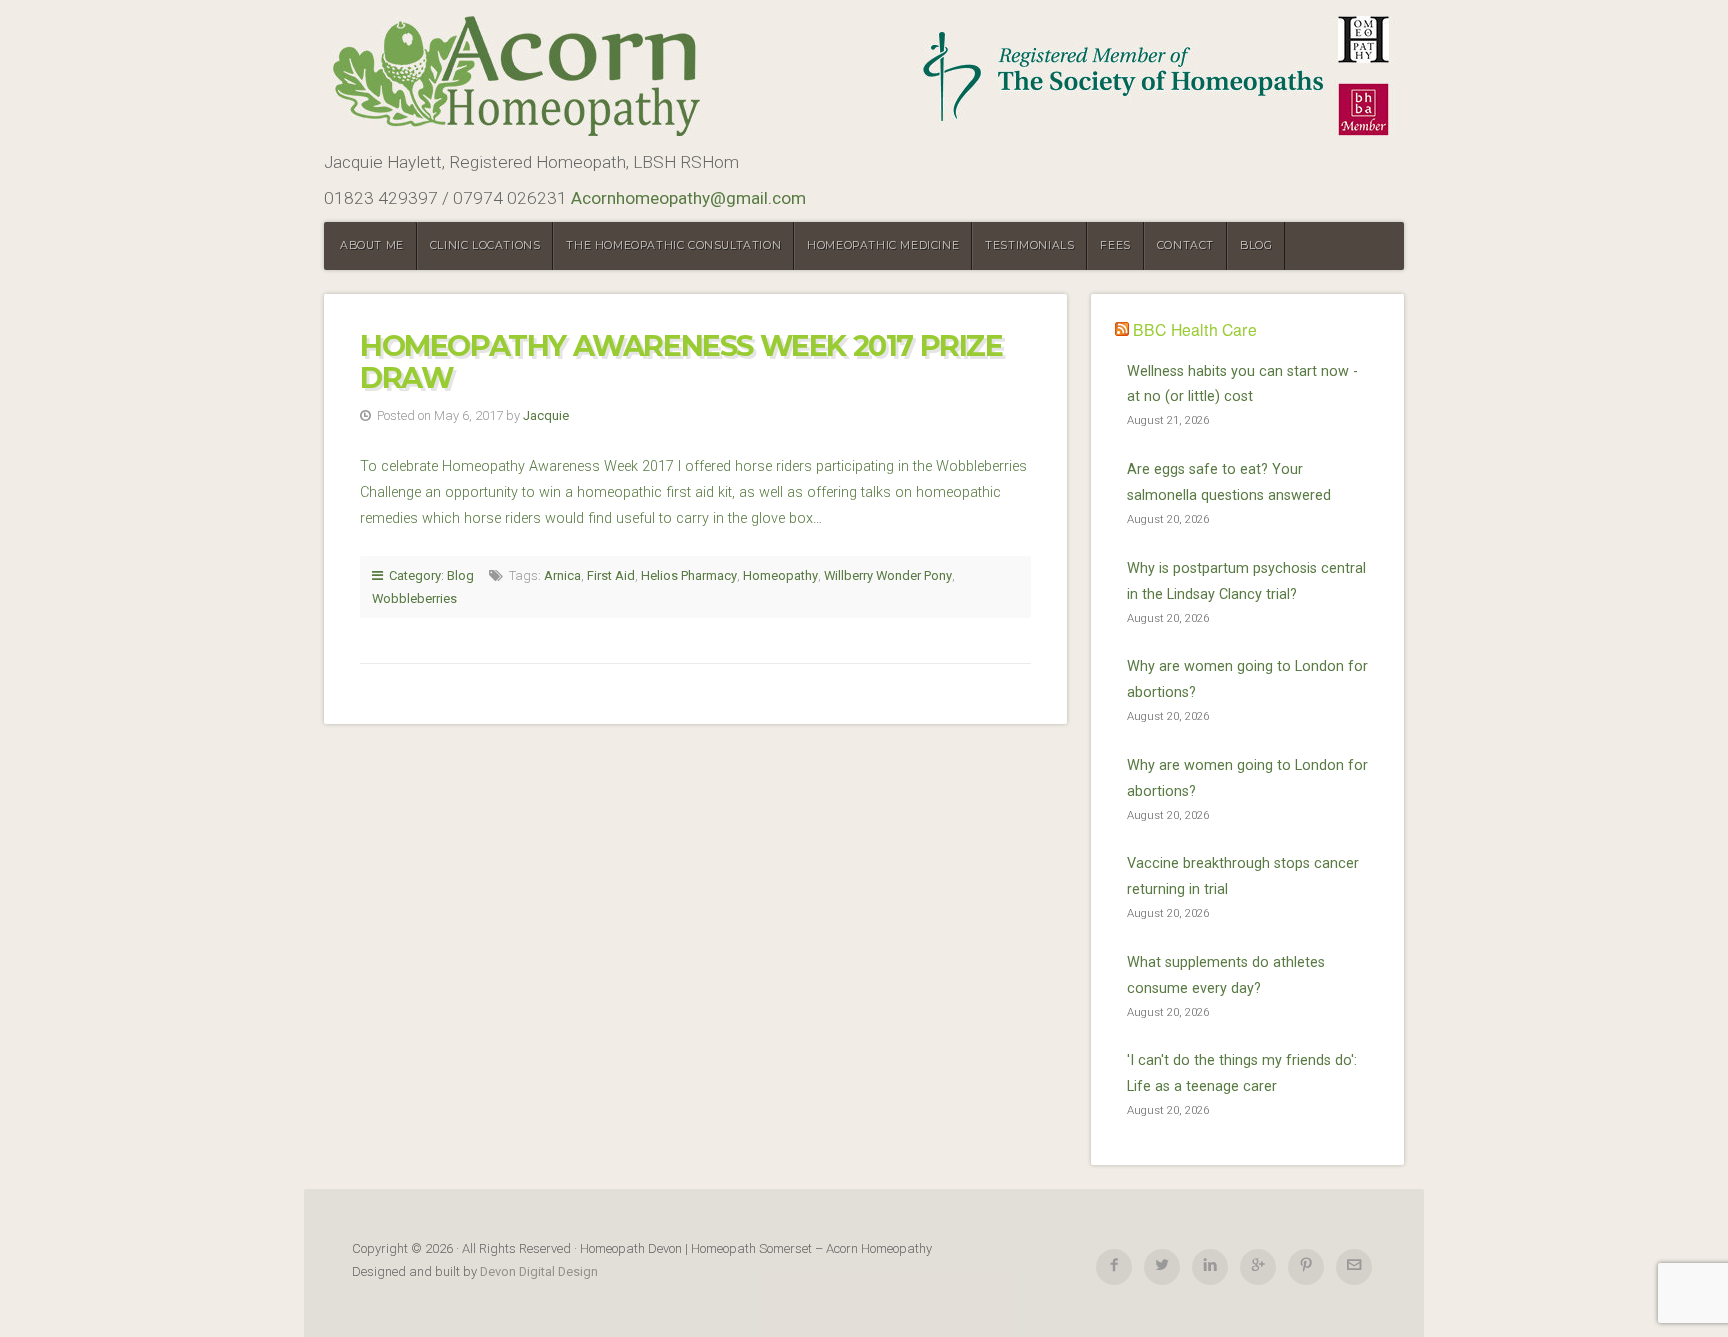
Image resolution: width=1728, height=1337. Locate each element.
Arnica (562, 575)
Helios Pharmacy (689, 575)
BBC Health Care (1195, 329)
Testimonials (1029, 245)
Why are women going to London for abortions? (1247, 679)
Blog (1256, 245)
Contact (1185, 245)
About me (372, 245)
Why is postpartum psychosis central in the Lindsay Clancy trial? (1246, 581)
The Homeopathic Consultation (673, 245)
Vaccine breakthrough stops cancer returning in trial (1243, 876)
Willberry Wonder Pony (888, 575)
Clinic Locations (485, 245)
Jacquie (546, 415)
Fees (1115, 245)
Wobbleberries (414, 598)
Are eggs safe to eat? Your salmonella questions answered (1229, 482)
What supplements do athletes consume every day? (1226, 975)
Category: (415, 575)
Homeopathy (780, 575)
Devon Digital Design (539, 1271)
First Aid (611, 575)
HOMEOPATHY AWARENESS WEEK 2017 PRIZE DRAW (681, 361)
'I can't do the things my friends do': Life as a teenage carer (1242, 1073)
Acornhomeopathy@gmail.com (688, 198)
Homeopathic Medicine (883, 245)
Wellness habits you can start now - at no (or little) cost (1242, 384)
